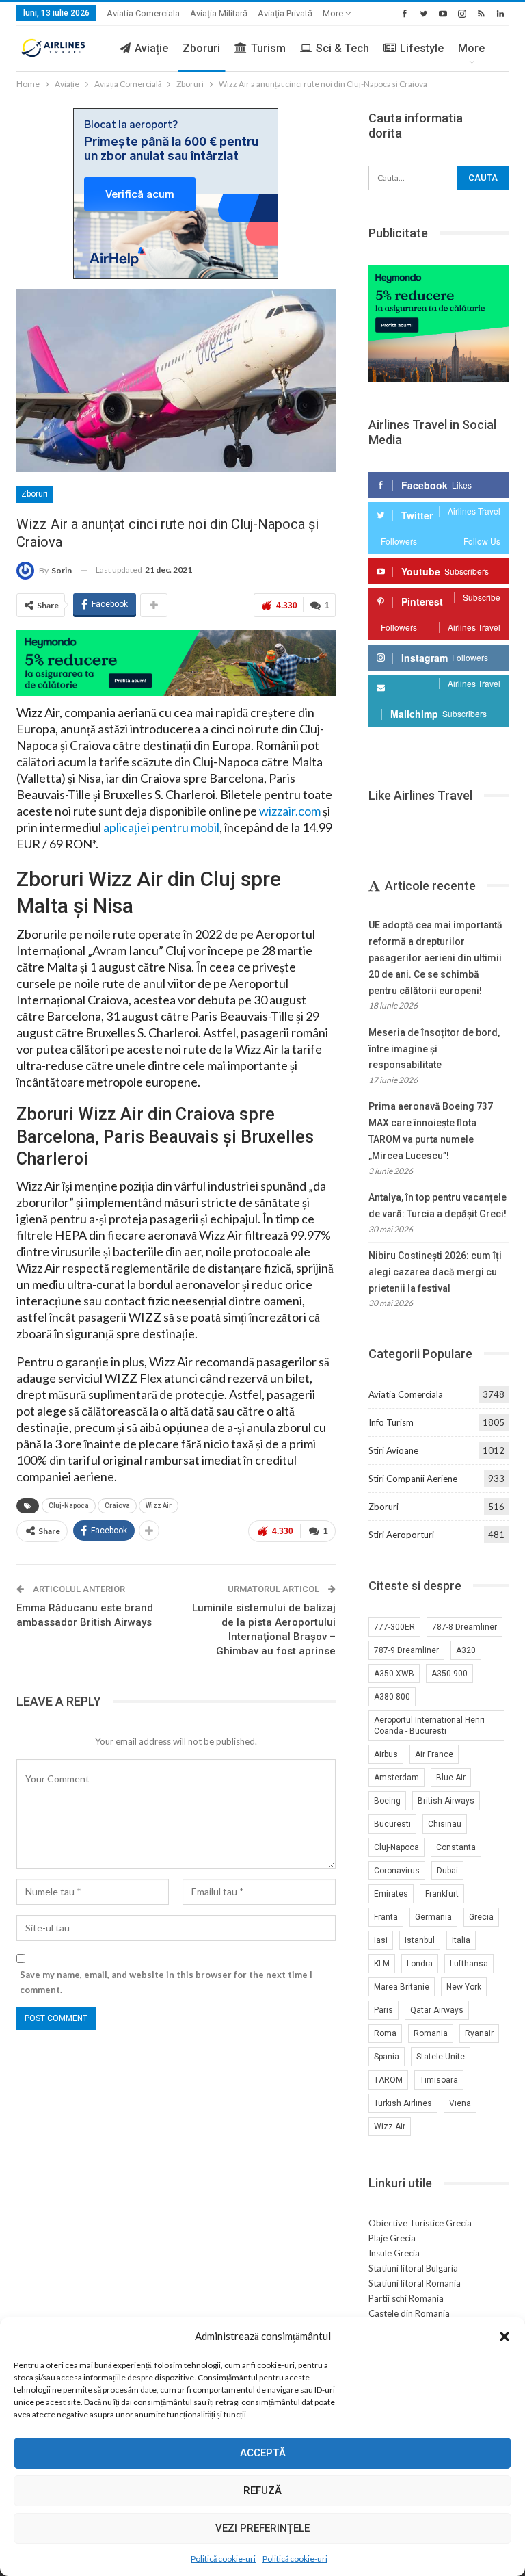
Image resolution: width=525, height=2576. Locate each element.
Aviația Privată (285, 13)
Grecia (481, 1917)
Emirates (391, 1894)
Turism (268, 48)
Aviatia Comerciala (143, 13)
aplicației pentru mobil (161, 827)
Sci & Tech (342, 48)
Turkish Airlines (403, 2103)
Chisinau (445, 1824)
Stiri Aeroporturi (401, 1535)
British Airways (446, 1801)
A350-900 (449, 1674)
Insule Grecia (394, 2253)
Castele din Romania (409, 2313)
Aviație (151, 48)
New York (464, 1987)
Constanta (456, 1847)
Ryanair (479, 2033)
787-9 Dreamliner (406, 1650)
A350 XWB (394, 1674)
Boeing (387, 1801)
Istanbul (420, 1940)
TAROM (388, 2080)
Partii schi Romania (406, 2298)
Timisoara (439, 2080)
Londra (420, 1964)
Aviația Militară (219, 13)
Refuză (262, 2490)
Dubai (447, 1871)
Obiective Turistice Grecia (420, 2223)
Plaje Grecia (392, 2238)
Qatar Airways (437, 2010)
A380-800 (392, 1697)
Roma (385, 2033)
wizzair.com (290, 811)
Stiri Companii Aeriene (413, 1479)
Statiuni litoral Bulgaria (413, 2268)
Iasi (381, 1940)
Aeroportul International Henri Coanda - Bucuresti (429, 1726)
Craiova (117, 1506)
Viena (460, 2103)
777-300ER (394, 1627)
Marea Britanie (402, 1987)
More (334, 13)
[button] (504, 2337)
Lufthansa (469, 1964)
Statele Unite (441, 2057)
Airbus (386, 1754)
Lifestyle (422, 48)
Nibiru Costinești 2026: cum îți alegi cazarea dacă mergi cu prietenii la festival (435, 1272)
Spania (387, 2057)
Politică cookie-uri (223, 2559)
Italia (461, 1940)
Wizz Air (159, 1506)
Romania (431, 2033)
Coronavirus (397, 1871)
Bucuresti (392, 1824)
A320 (466, 1650)
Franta (386, 1917)
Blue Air (451, 1778)
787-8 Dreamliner (465, 1627)
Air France (434, 1754)
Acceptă (263, 2453)
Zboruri (201, 48)
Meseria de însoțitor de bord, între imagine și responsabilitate (434, 1049)
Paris (383, 2010)
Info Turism (391, 1422)
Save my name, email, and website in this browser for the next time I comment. (166, 1982)
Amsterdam (396, 1778)
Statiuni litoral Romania (415, 2283)
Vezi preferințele (262, 2528)
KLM (382, 1964)
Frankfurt (442, 1894)
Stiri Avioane (393, 1450)
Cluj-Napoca (69, 1506)
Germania (433, 1917)
